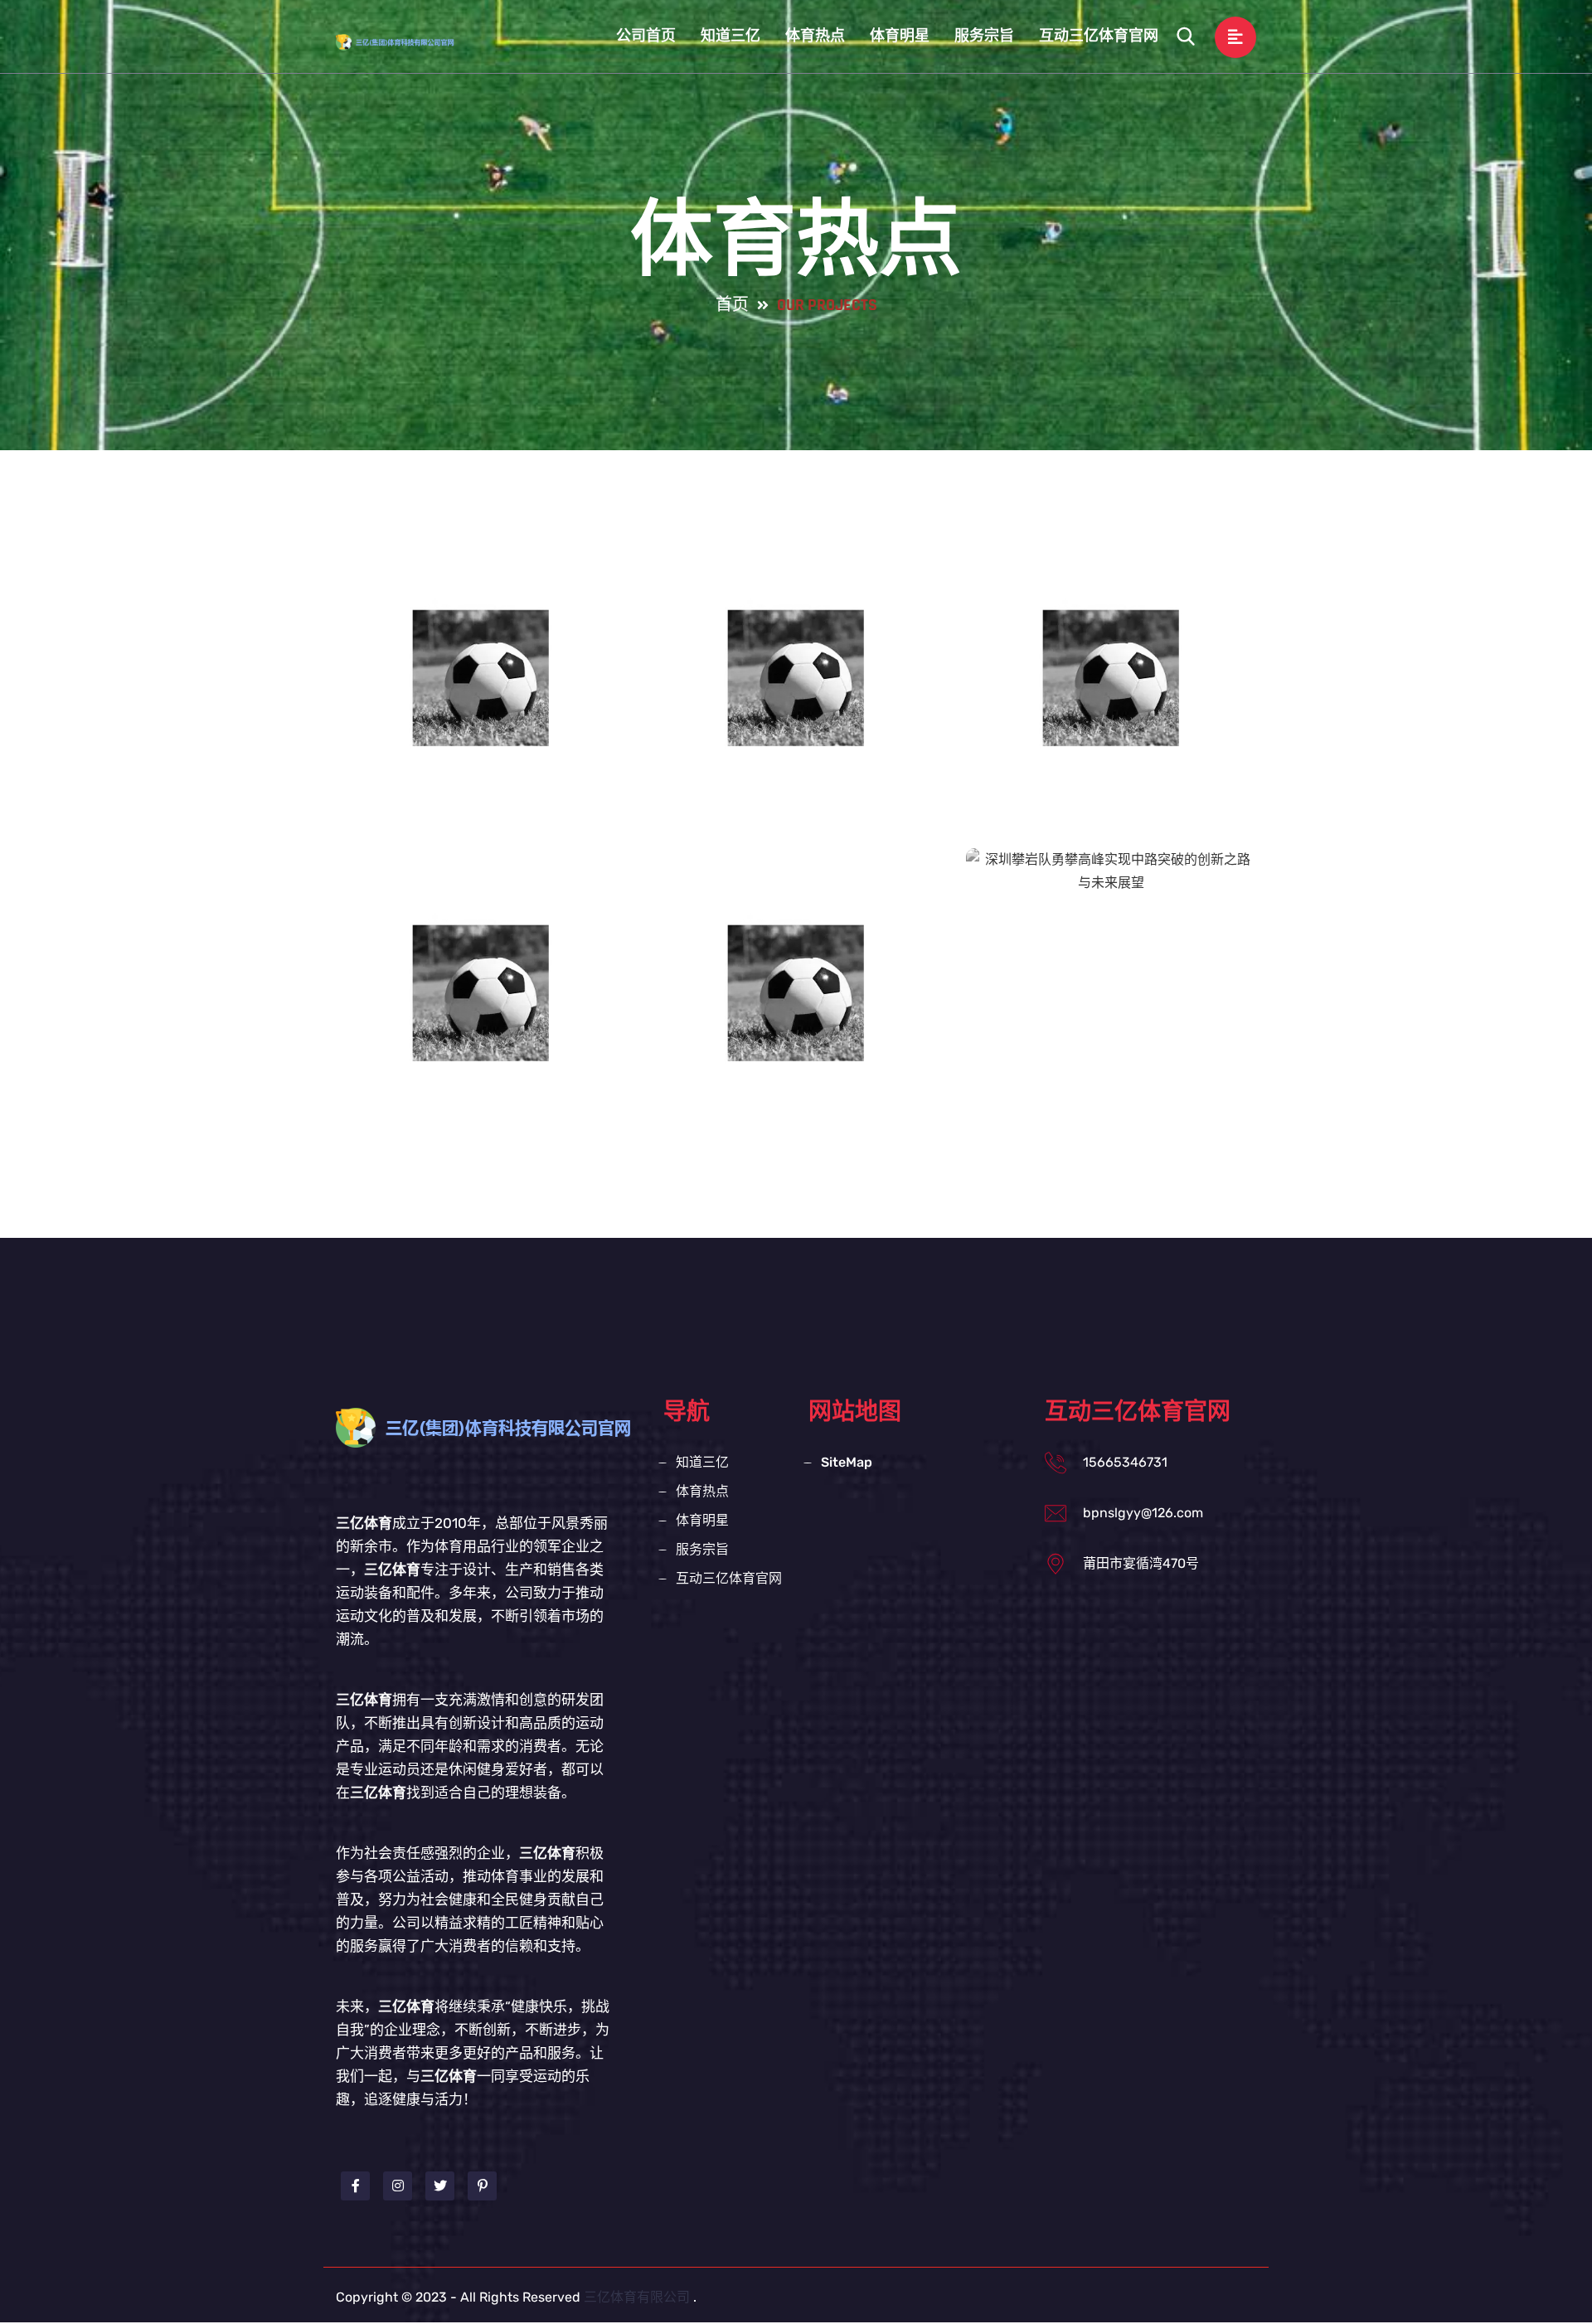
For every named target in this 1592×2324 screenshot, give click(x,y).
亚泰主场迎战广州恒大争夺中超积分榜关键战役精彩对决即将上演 (481, 716)
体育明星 (900, 36)
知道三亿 (730, 36)
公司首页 (646, 36)
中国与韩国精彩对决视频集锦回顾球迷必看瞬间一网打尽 (796, 1014)
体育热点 (815, 36)
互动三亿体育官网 (1099, 36)
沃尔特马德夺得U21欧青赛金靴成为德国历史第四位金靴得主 (1111, 699)
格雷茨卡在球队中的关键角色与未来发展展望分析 (796, 699)
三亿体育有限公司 (637, 2297)
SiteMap (847, 1462)
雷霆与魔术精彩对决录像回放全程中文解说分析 (481, 1014)
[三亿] (410, 41)
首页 (732, 305)
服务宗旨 (984, 36)
